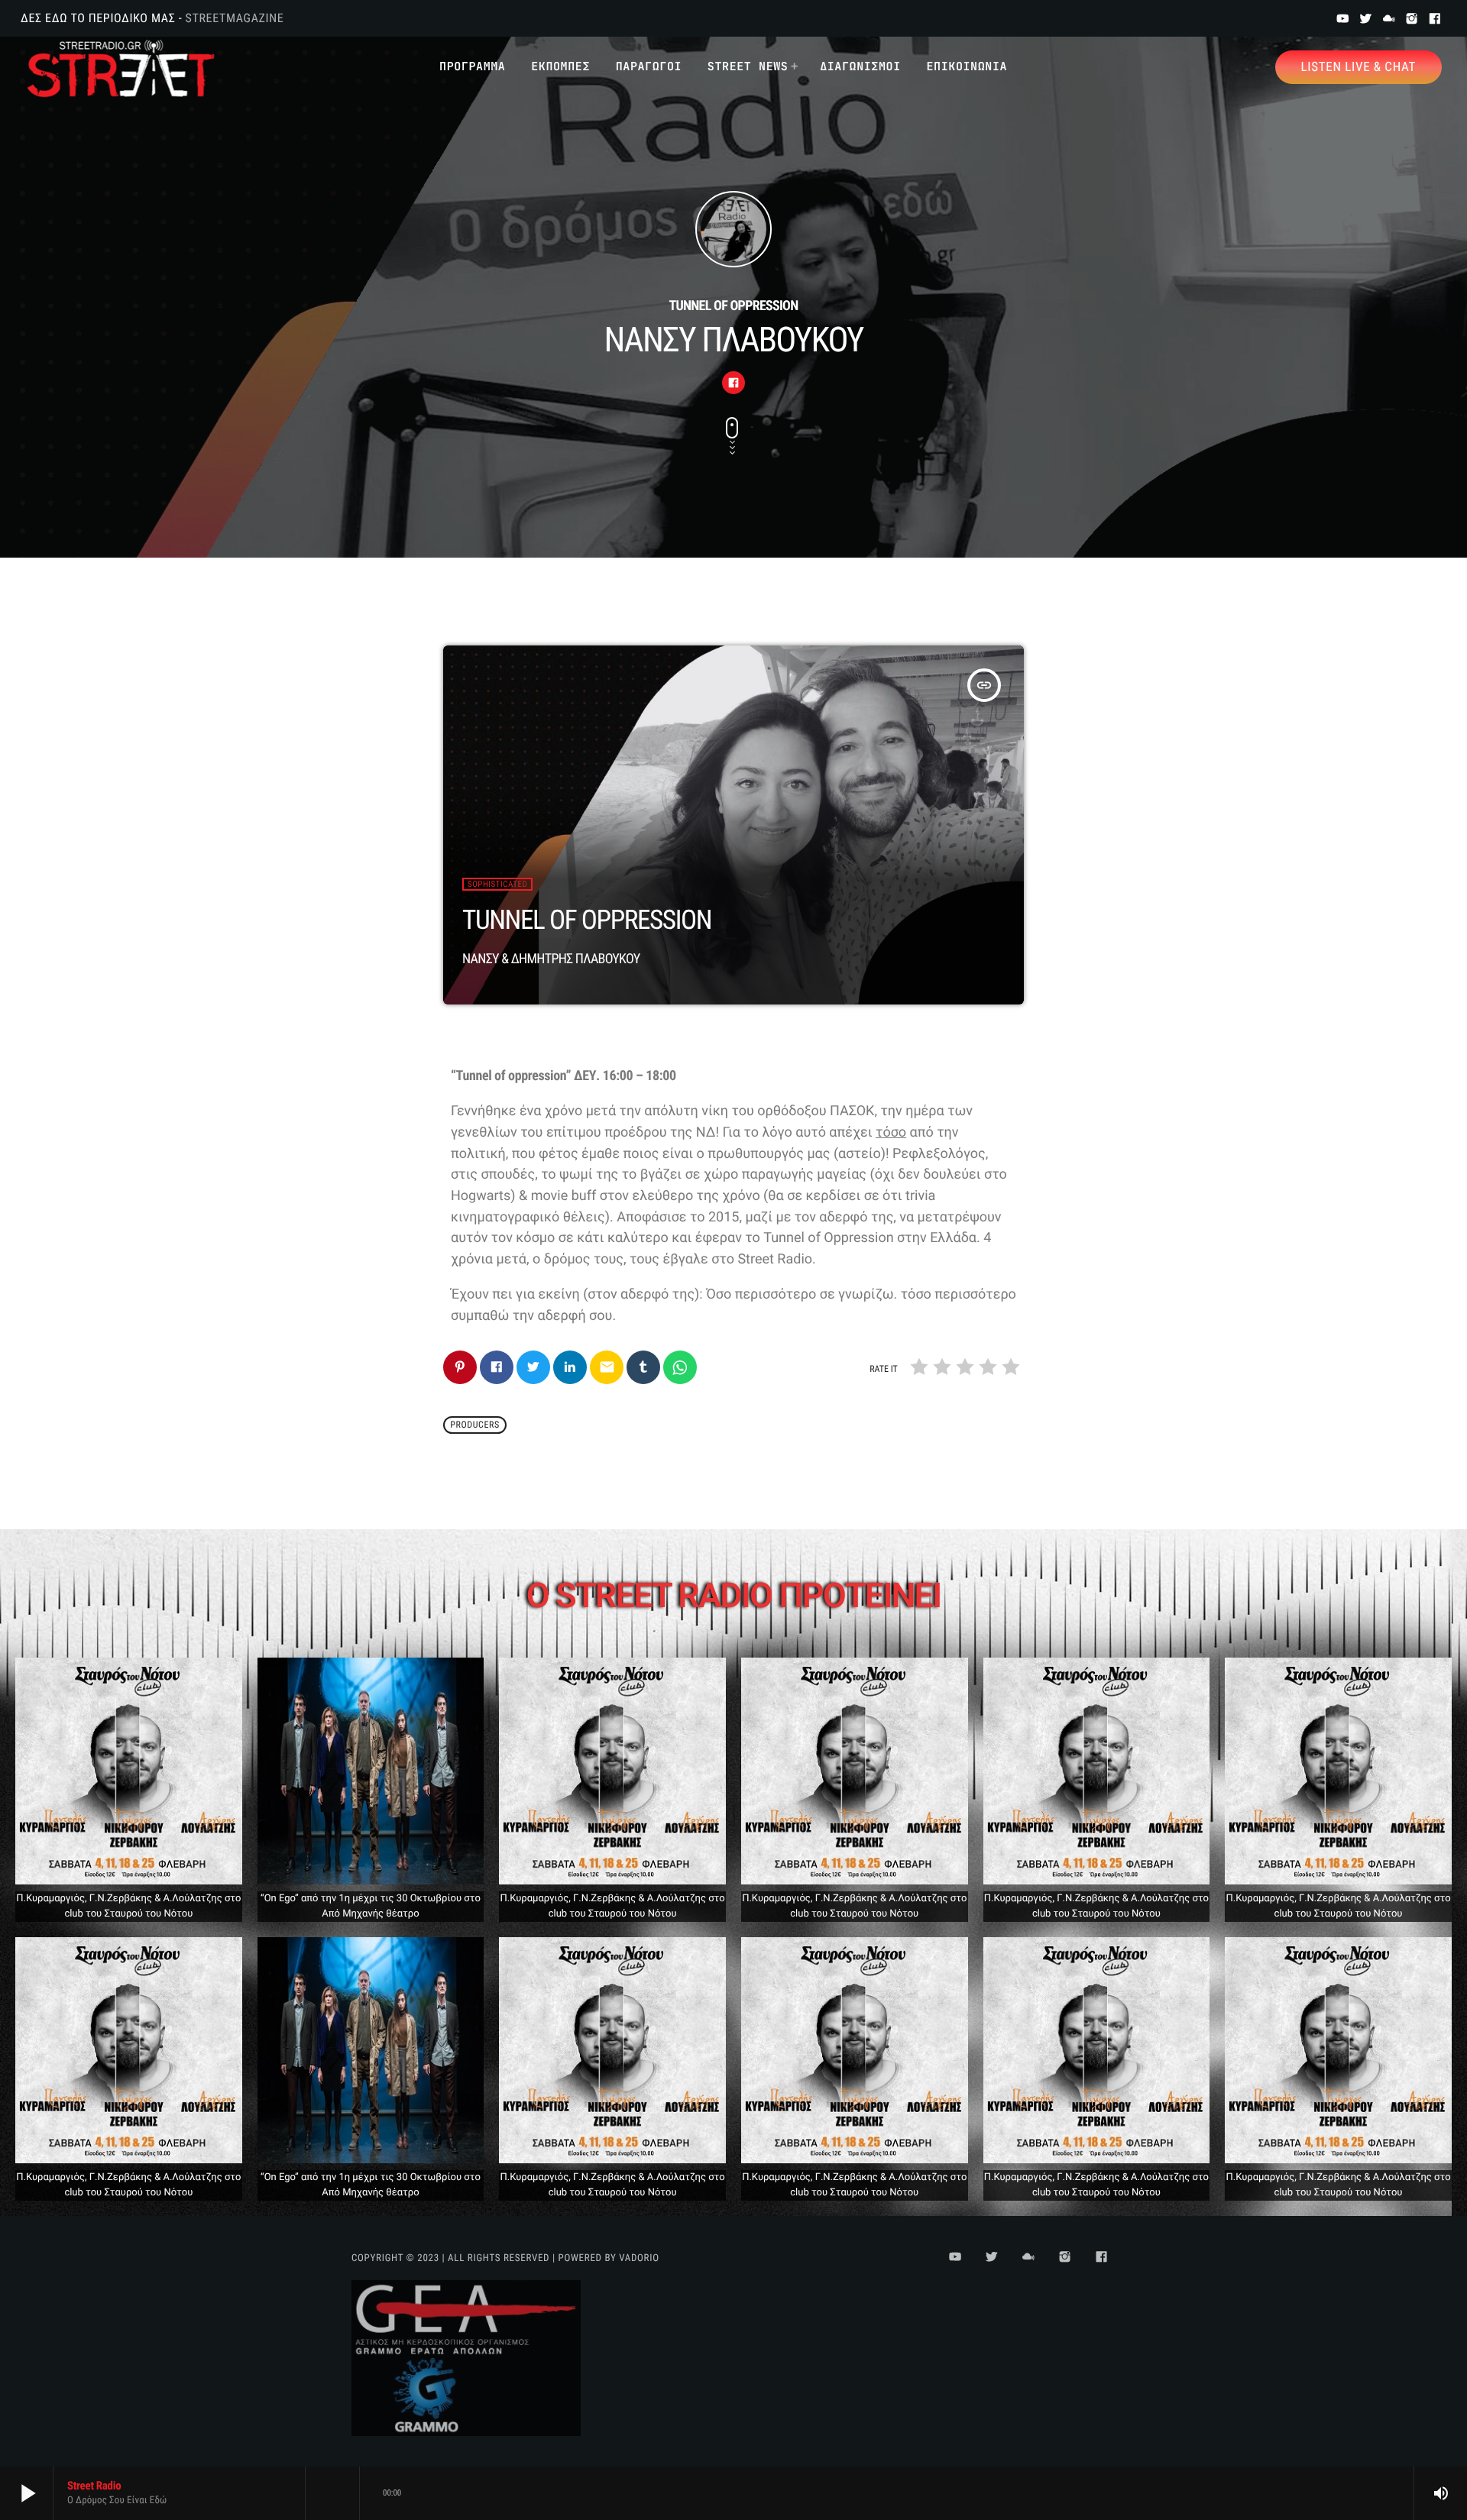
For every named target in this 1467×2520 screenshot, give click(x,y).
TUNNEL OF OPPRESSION (587, 920)
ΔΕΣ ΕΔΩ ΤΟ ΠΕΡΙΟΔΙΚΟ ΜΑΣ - (152, 18)
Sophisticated (497, 884)
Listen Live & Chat (1359, 67)
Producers (475, 1425)
